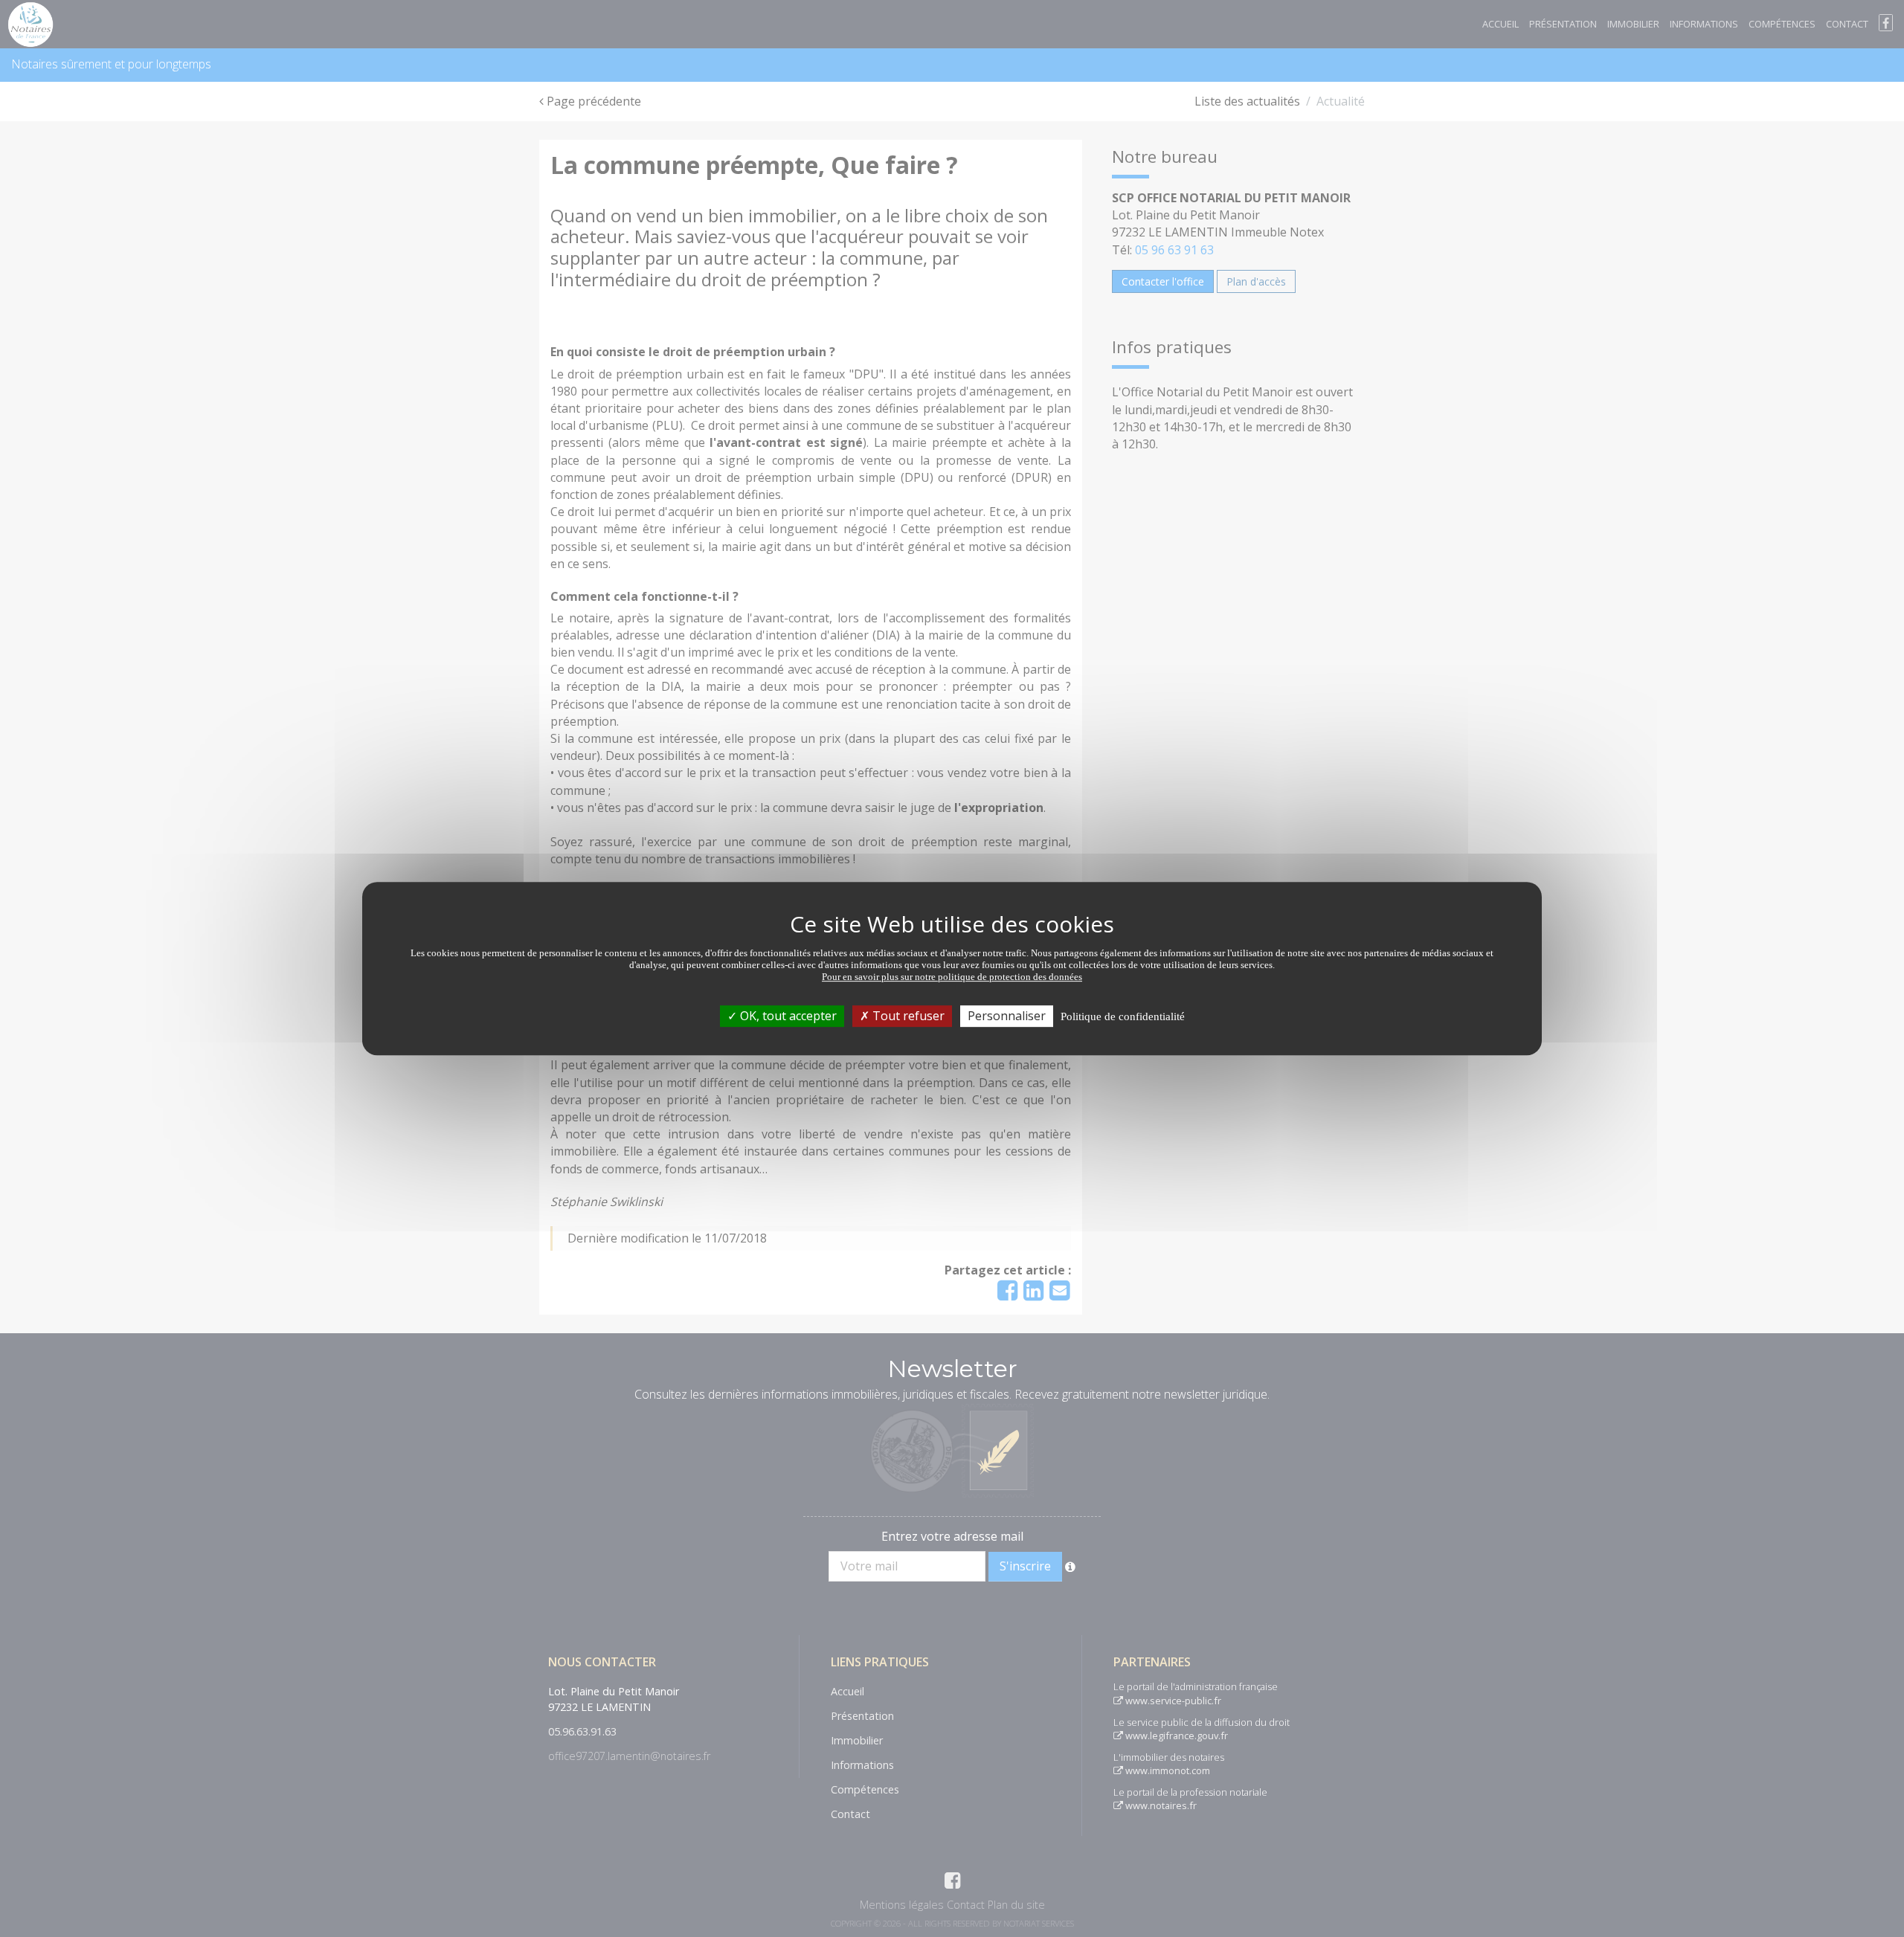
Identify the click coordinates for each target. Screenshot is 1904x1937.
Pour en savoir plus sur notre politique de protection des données (952, 977)
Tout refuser (907, 1016)
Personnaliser (1007, 1016)
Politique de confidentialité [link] (1123, 1016)
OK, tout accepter (787, 1016)
